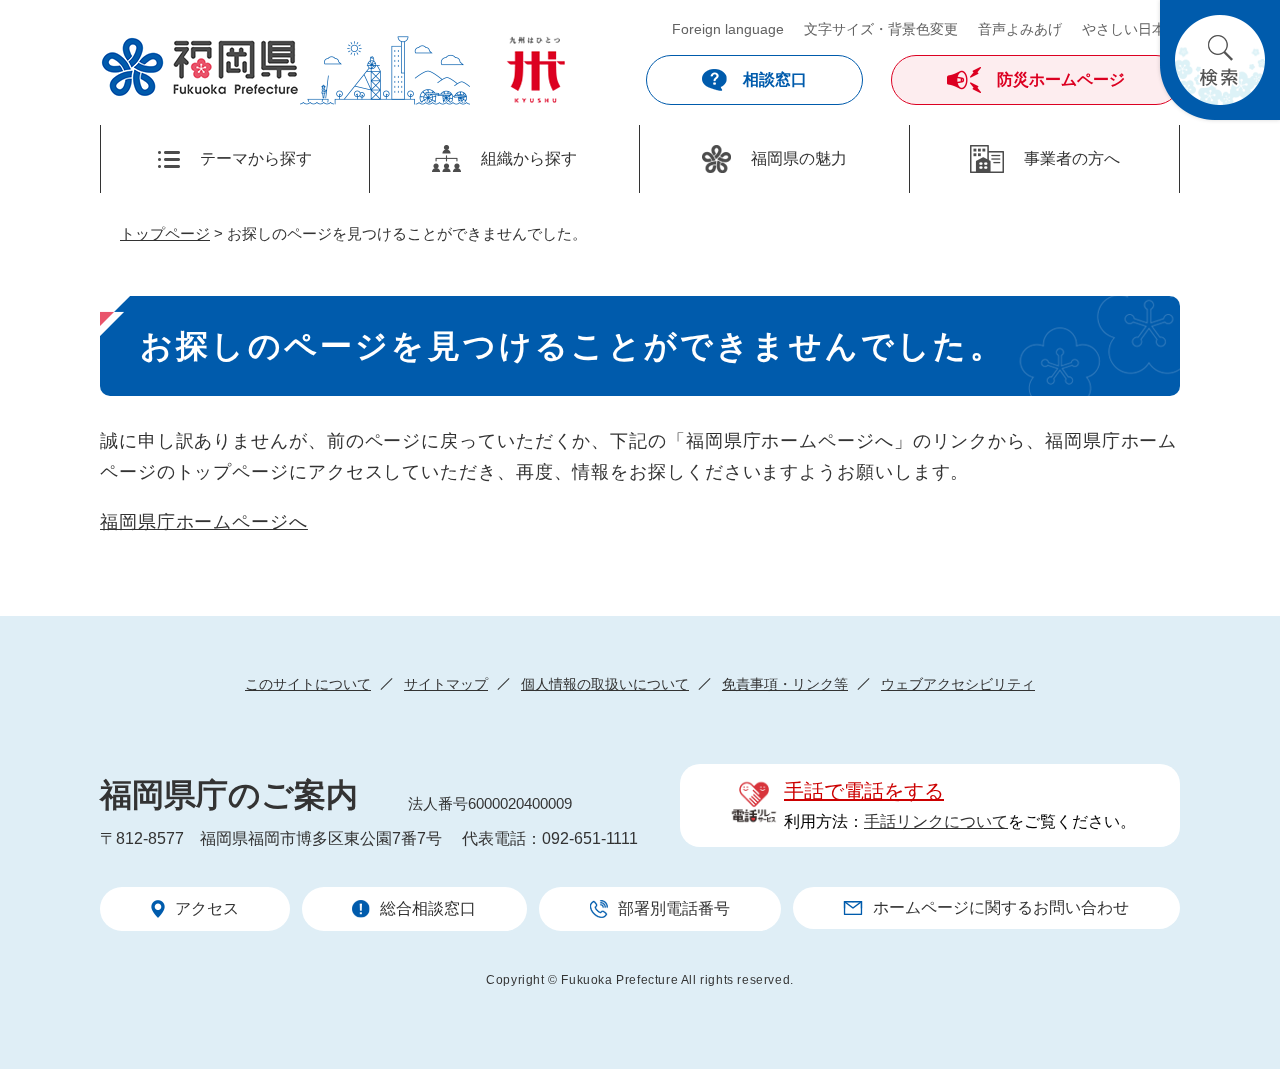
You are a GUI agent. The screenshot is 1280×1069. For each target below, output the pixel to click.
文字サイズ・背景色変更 (881, 29)
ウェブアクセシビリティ (958, 684)
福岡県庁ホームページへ (204, 522)
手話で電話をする (864, 791)
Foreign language (728, 29)
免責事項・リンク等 (785, 684)
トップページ (165, 233)
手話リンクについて (936, 821)
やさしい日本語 (1131, 29)
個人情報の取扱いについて (605, 684)
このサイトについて (308, 684)
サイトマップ (446, 684)
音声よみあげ (1020, 29)
